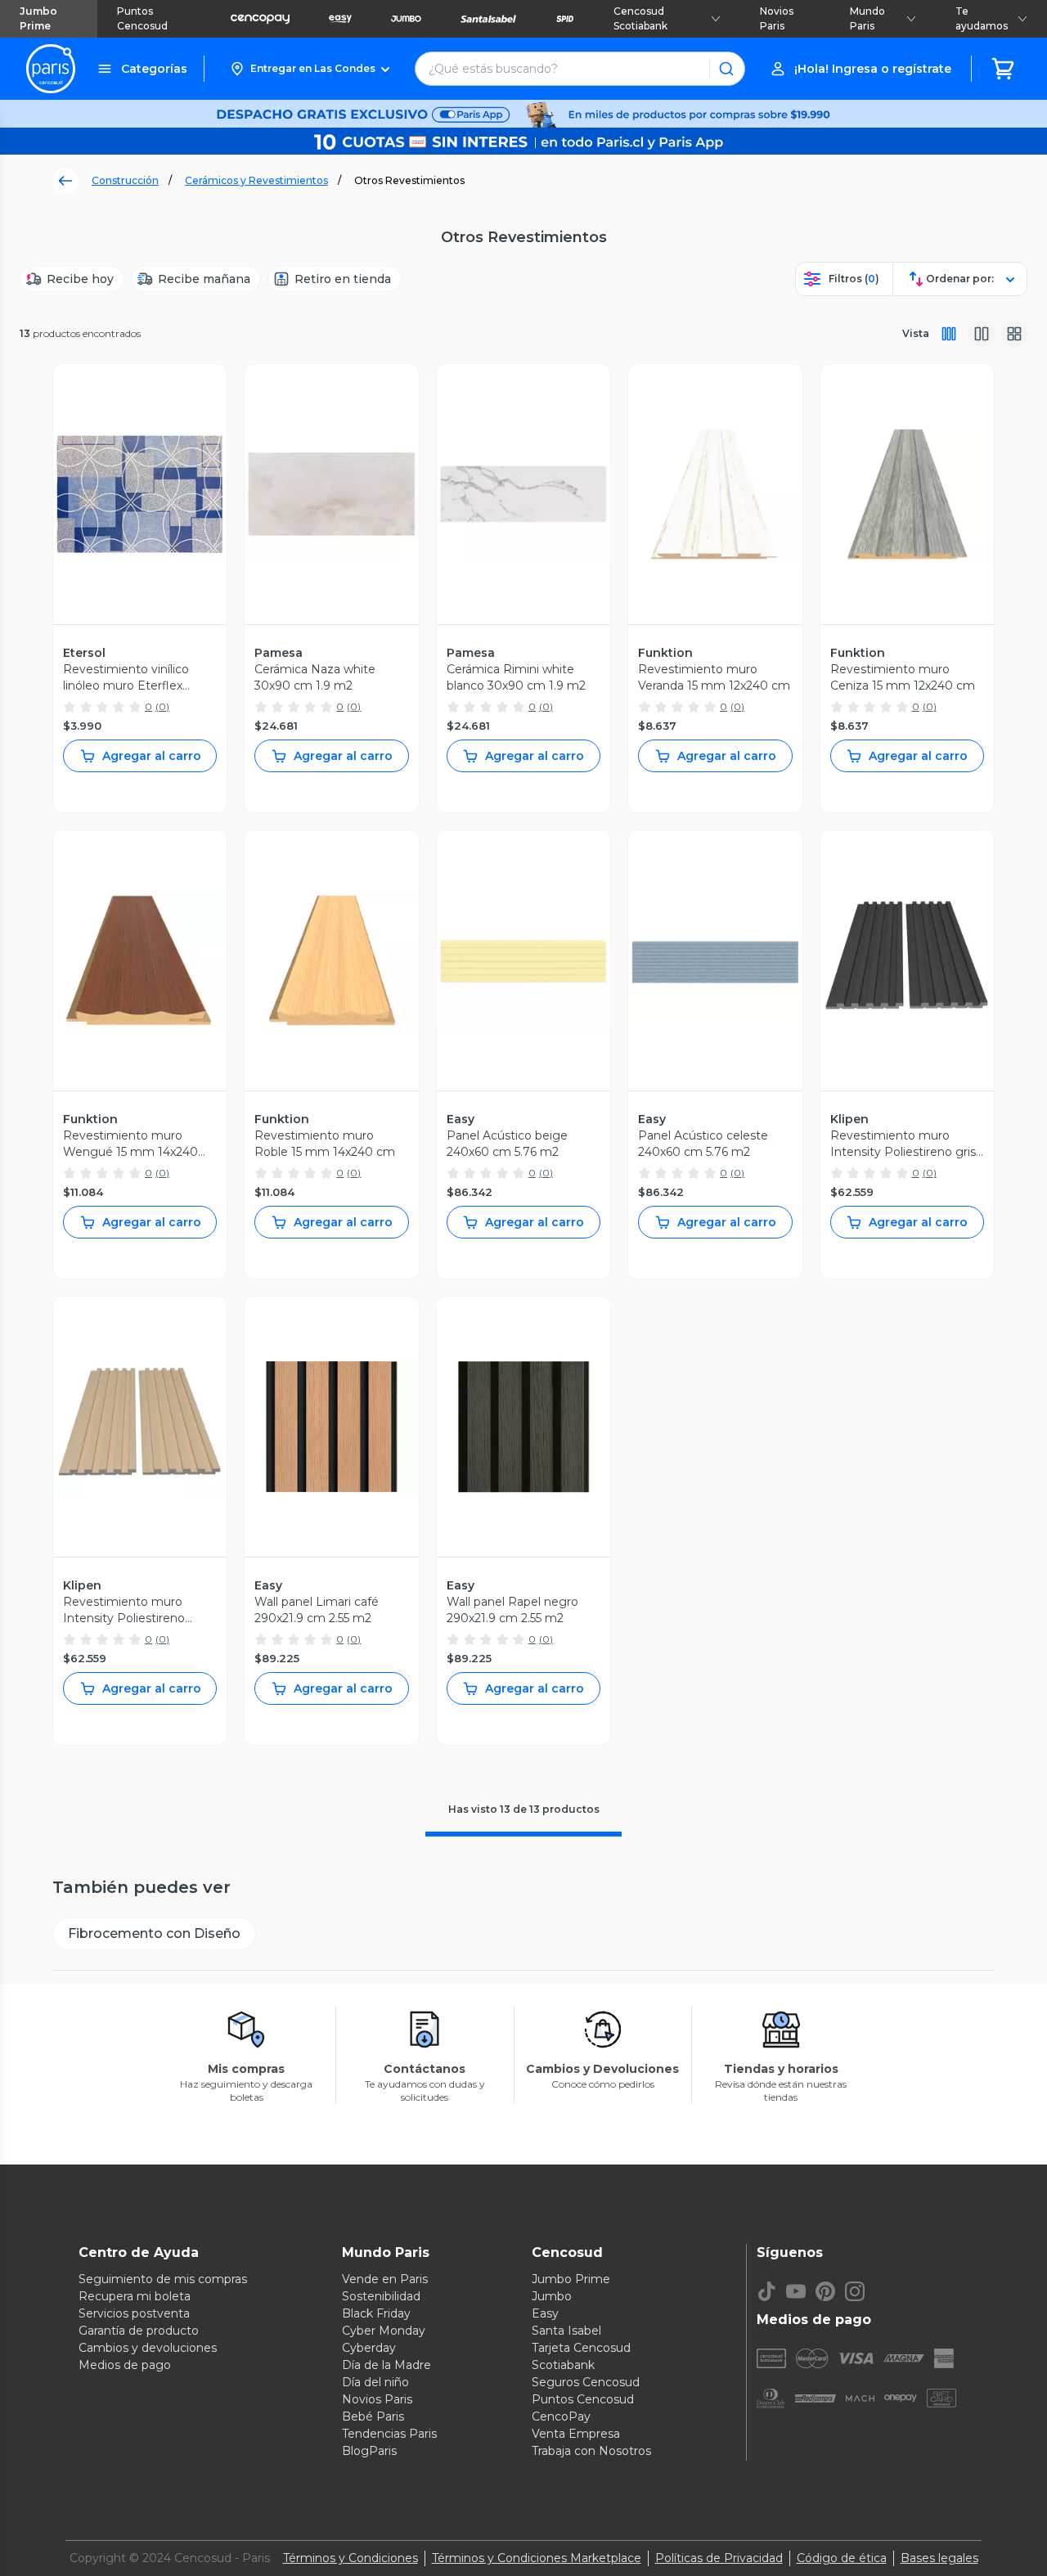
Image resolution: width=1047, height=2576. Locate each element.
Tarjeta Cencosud (581, 2348)
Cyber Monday (384, 2331)
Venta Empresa (576, 2434)
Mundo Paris (867, 18)
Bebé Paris (373, 2416)
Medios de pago (125, 2365)
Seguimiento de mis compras (163, 2279)
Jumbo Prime (38, 18)
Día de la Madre (386, 2365)
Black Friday (376, 2313)
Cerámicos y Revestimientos (256, 180)
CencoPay (561, 2416)
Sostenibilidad (381, 2296)
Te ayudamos (982, 18)
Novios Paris (777, 18)
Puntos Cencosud (142, 18)
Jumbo (552, 2296)
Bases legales (939, 2558)
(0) (162, 706)
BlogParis (369, 2451)
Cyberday (369, 2348)
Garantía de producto (139, 2331)
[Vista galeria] (1014, 334)
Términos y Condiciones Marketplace (537, 2558)
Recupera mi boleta (135, 2296)
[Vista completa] (949, 334)
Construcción (125, 180)
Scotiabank (563, 2365)
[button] (310, 69)
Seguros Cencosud (586, 2382)
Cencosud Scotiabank (640, 18)
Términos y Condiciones (350, 2558)
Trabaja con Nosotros (591, 2451)
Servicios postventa (134, 2313)
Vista (916, 333)
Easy (545, 2313)
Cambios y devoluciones (148, 2348)
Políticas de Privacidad (719, 2558)
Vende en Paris (385, 2279)
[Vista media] (982, 334)
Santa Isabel (566, 2331)
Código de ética (842, 2558)
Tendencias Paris (389, 2434)
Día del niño (375, 2382)
